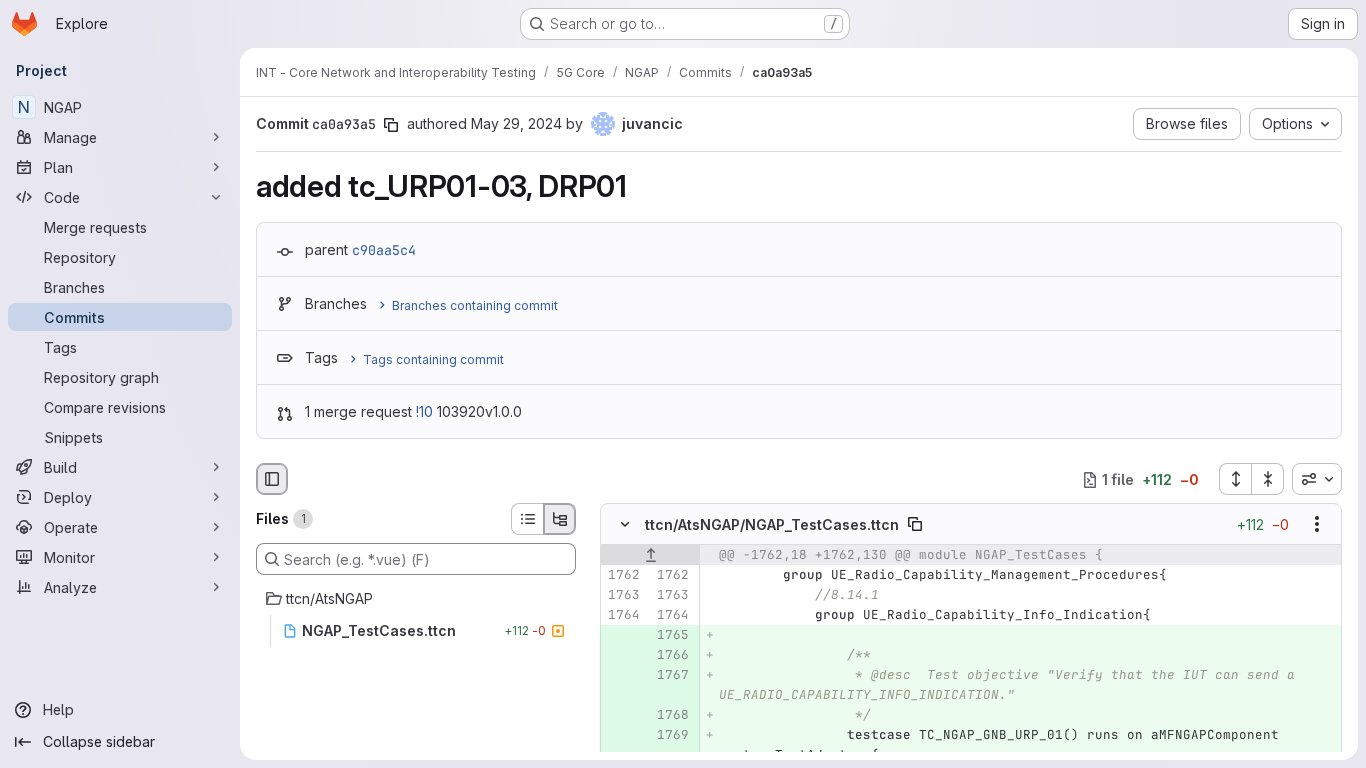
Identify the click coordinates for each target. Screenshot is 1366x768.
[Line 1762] (623, 576)
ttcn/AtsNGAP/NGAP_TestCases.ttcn (772, 524)
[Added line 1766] (672, 656)
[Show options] (1317, 525)
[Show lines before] (650, 556)
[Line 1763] (623, 596)
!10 (424, 411)
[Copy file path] (915, 525)
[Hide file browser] (272, 479)
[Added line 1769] (672, 736)
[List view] (527, 519)
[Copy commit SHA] (391, 125)
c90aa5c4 (384, 250)
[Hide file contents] (625, 525)
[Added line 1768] (672, 716)
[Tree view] (560, 519)
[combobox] (1317, 479)
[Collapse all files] (1268, 479)
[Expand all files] (1235, 479)
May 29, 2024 (516, 123)
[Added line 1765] (672, 636)
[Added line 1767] (672, 676)
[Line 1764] (623, 616)
